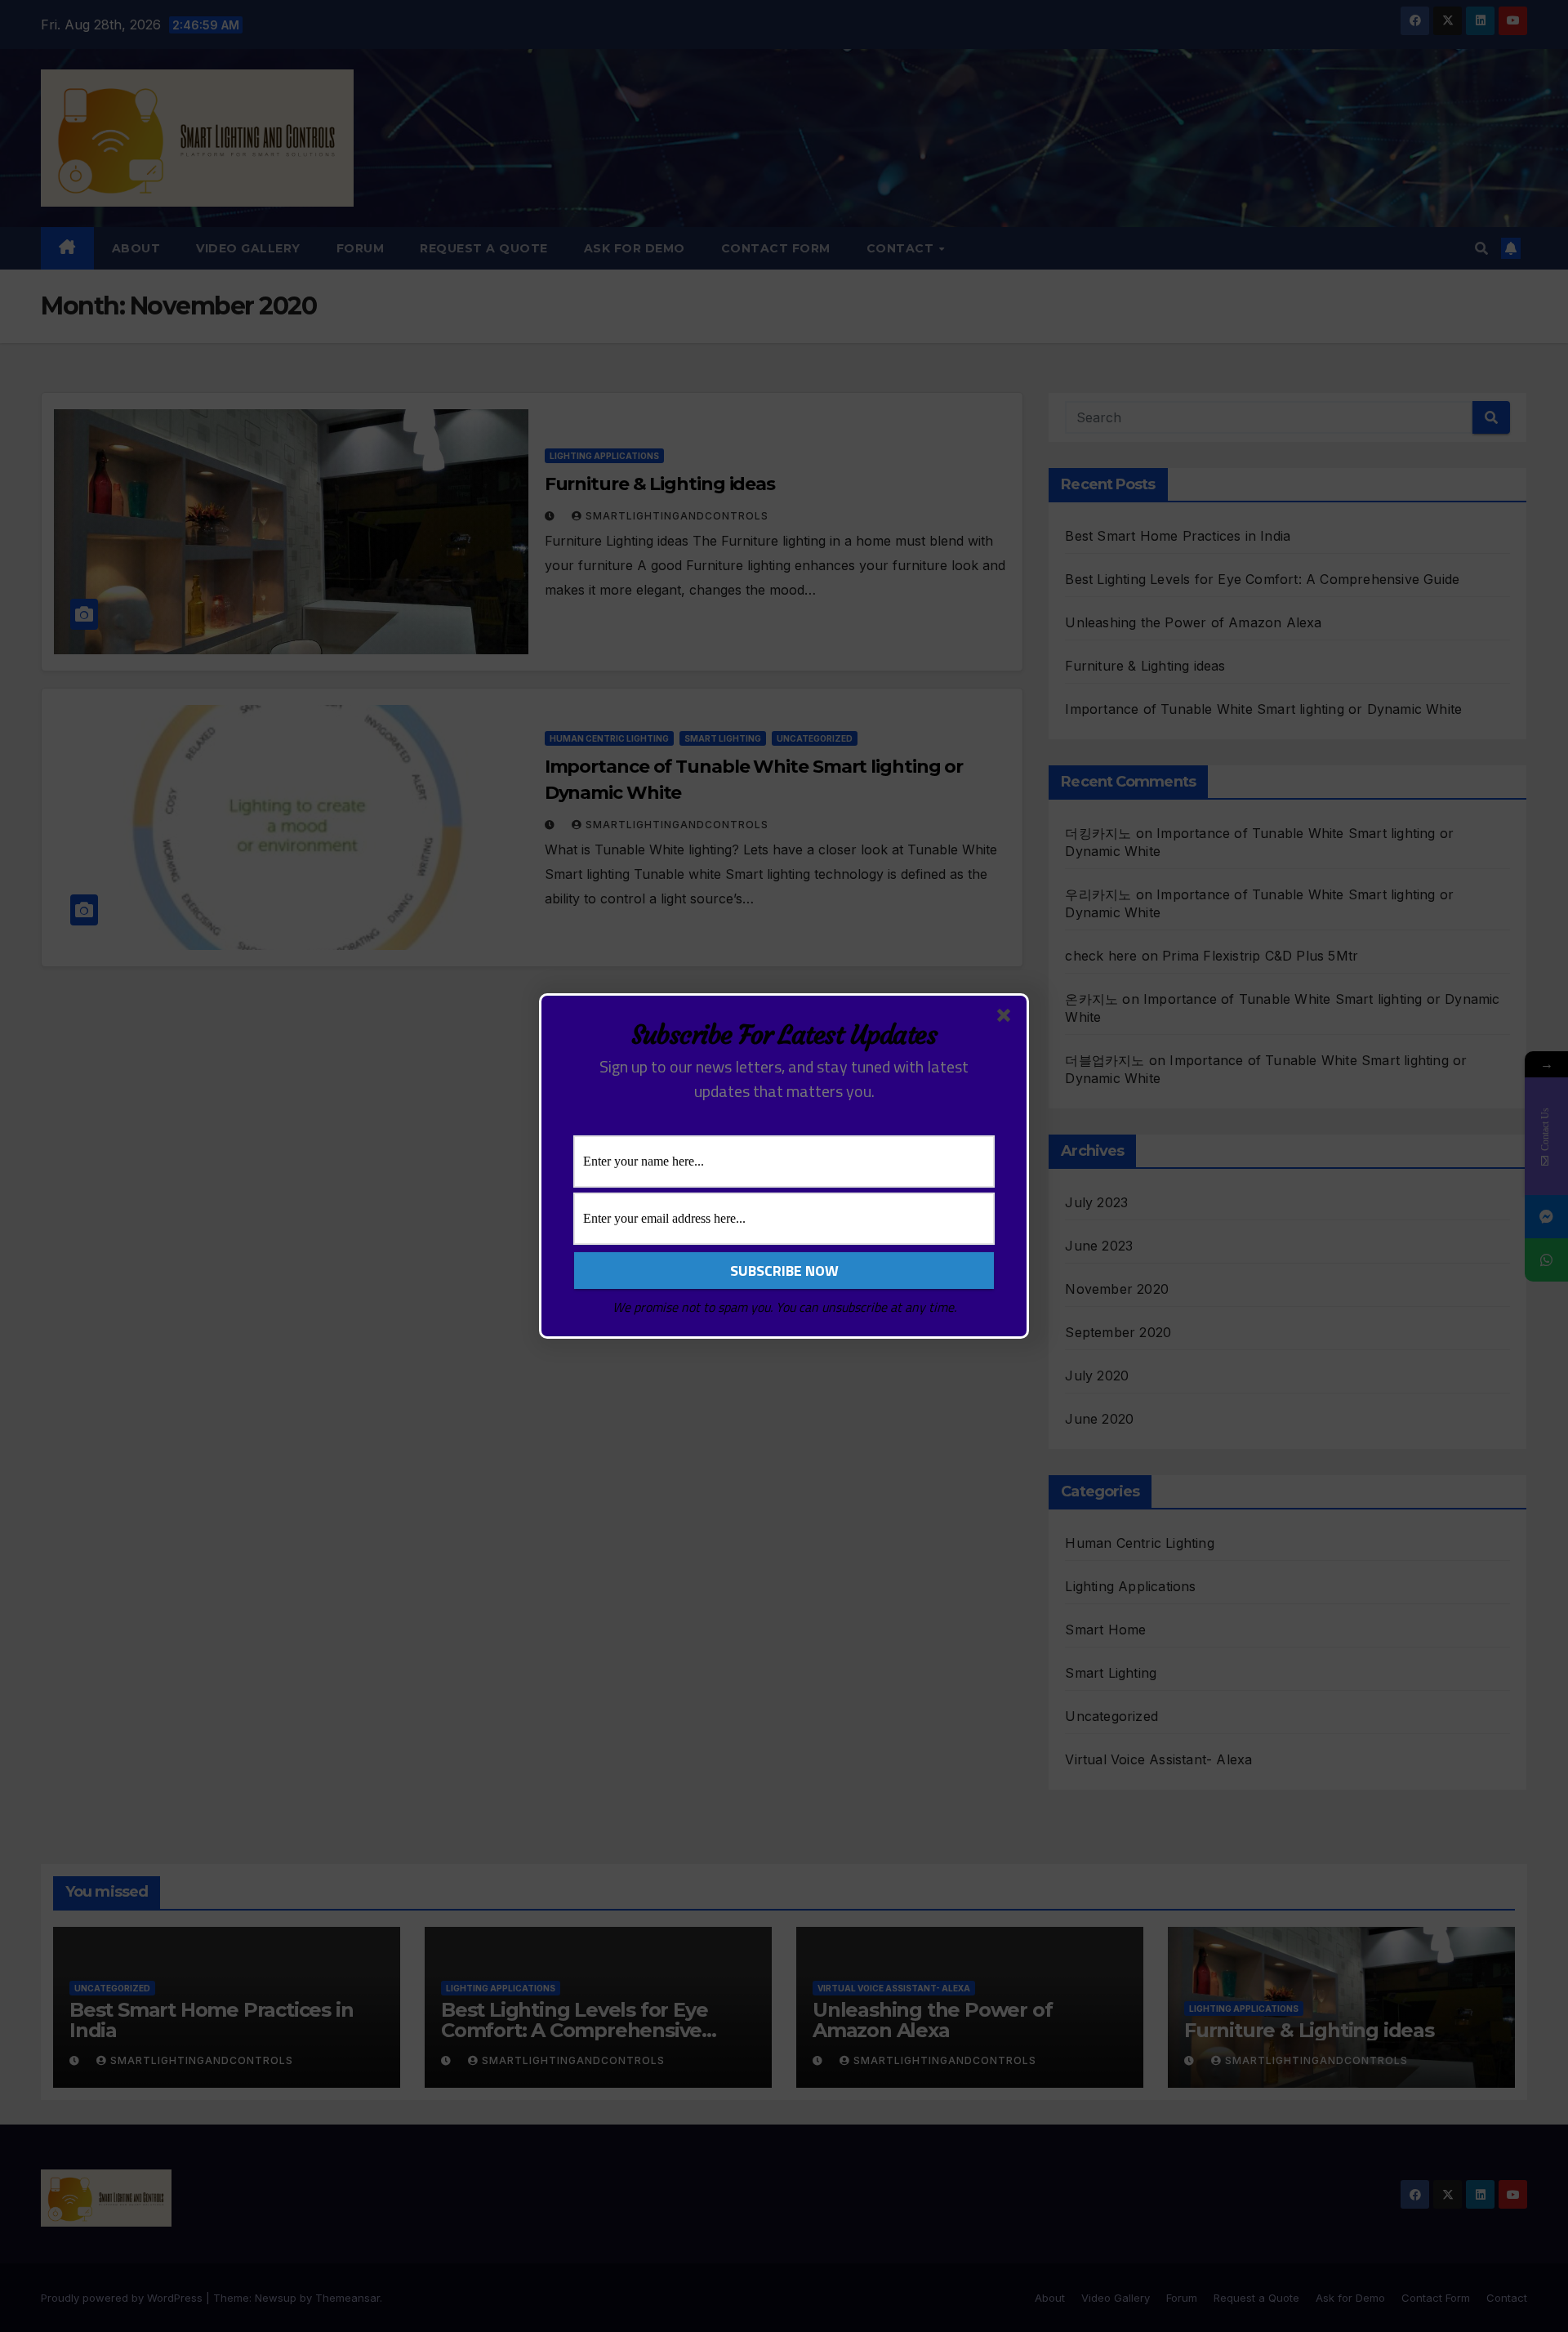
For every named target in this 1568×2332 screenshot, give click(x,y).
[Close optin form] (1007, 1019)
